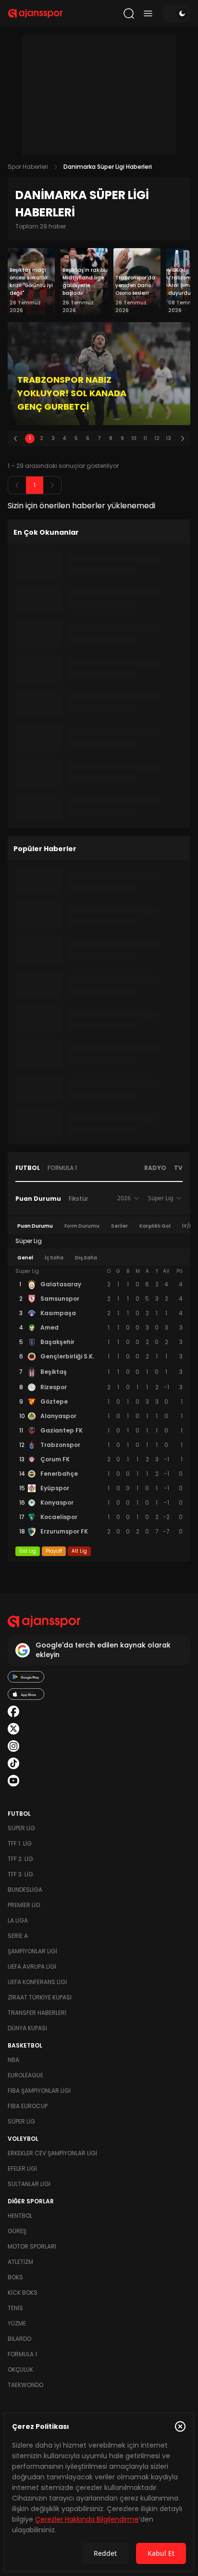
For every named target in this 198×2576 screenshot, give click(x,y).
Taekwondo (25, 2385)
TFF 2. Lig (20, 1859)
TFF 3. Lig (20, 1874)
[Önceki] (15, 439)
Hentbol (20, 2216)
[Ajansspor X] (13, 1729)
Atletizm (20, 2262)
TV (178, 1168)
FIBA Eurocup (28, 2106)
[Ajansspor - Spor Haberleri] (35, 13)
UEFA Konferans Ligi (37, 1982)
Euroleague (25, 2075)
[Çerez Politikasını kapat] (180, 2426)
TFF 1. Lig (20, 1843)
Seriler (119, 1226)
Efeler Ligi (22, 2168)
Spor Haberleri (28, 167)
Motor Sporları (32, 2246)
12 (157, 438)
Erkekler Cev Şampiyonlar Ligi (52, 2153)
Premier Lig (24, 1905)
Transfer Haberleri (37, 2013)
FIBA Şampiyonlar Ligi (39, 2091)
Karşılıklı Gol (155, 1226)
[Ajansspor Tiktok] (13, 1763)
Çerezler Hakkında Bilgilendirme (87, 2519)
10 (134, 438)
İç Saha (54, 1258)
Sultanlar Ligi (29, 2184)
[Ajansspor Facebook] (13, 1711)
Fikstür (78, 1199)
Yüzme (17, 2323)
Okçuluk (20, 2369)
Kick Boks (23, 2293)
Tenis (15, 2308)
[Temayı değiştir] (176, 13)
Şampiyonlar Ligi (32, 1951)
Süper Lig (21, 1828)
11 (145, 438)
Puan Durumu (38, 1199)
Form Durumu (82, 1226)
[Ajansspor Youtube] (13, 1781)
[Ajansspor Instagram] (13, 1746)
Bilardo (19, 2339)
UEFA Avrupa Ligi (32, 1967)
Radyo (155, 1168)
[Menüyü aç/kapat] (148, 13)
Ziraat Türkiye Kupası (40, 1997)
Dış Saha (86, 1258)
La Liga (18, 1920)
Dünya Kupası (27, 2028)
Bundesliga (25, 1890)
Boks (15, 2277)
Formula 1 (62, 1168)
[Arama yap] (129, 13)
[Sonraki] (183, 439)
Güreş (17, 2231)
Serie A (18, 1936)
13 (168, 438)
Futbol (28, 1168)
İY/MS (190, 1226)
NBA (13, 2060)
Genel (25, 1258)
